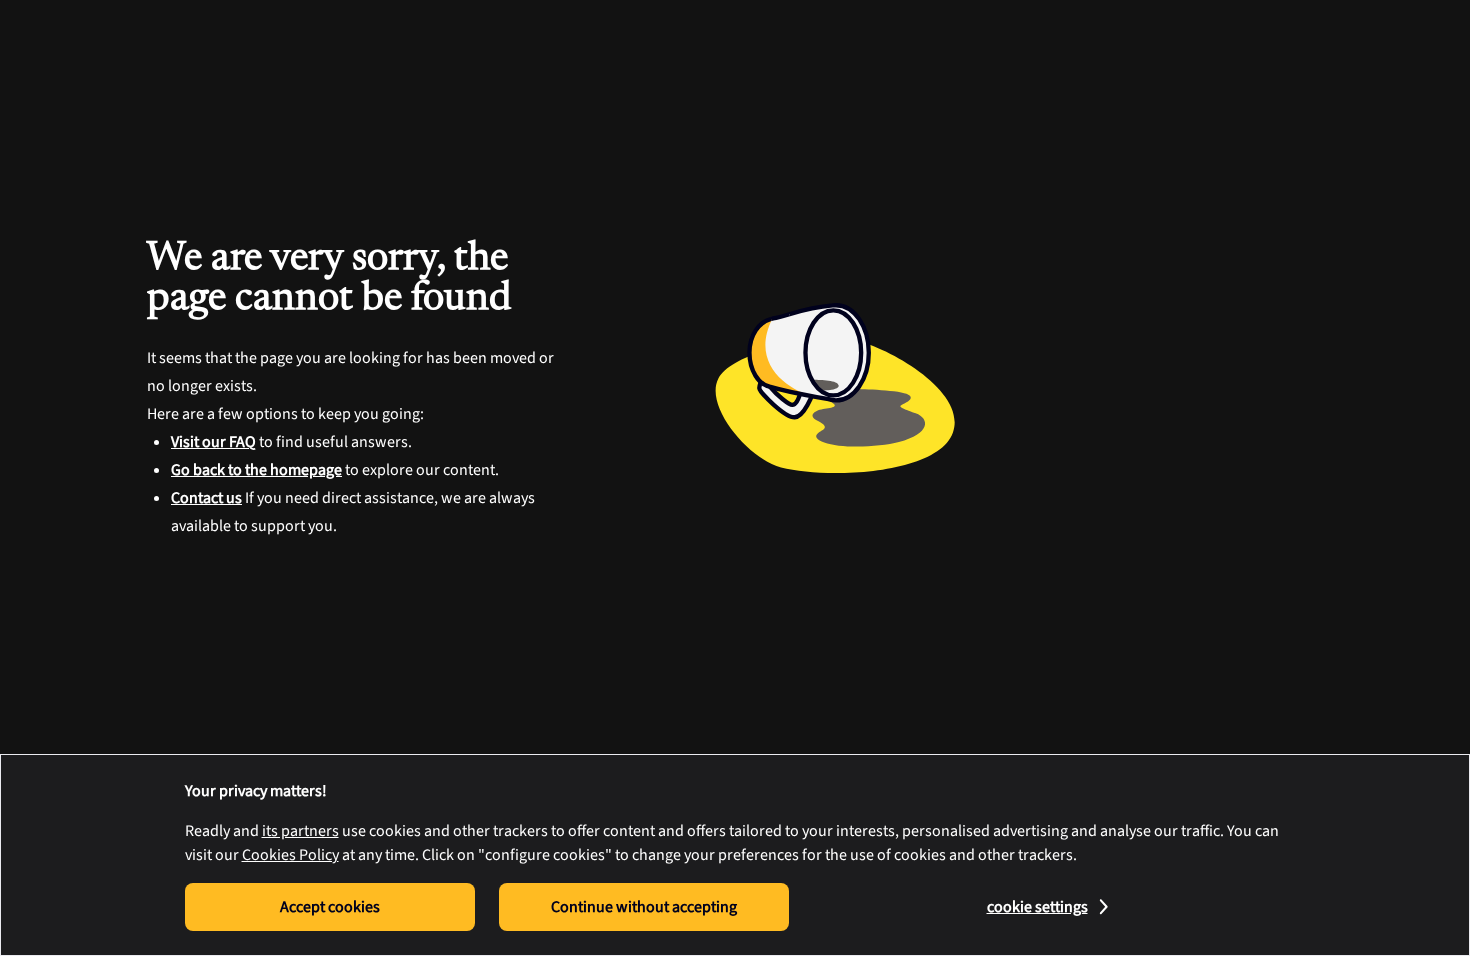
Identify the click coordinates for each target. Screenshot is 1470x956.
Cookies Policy (290, 855)
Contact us (206, 498)
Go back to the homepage (256, 470)
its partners (300, 831)
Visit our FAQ (213, 442)
